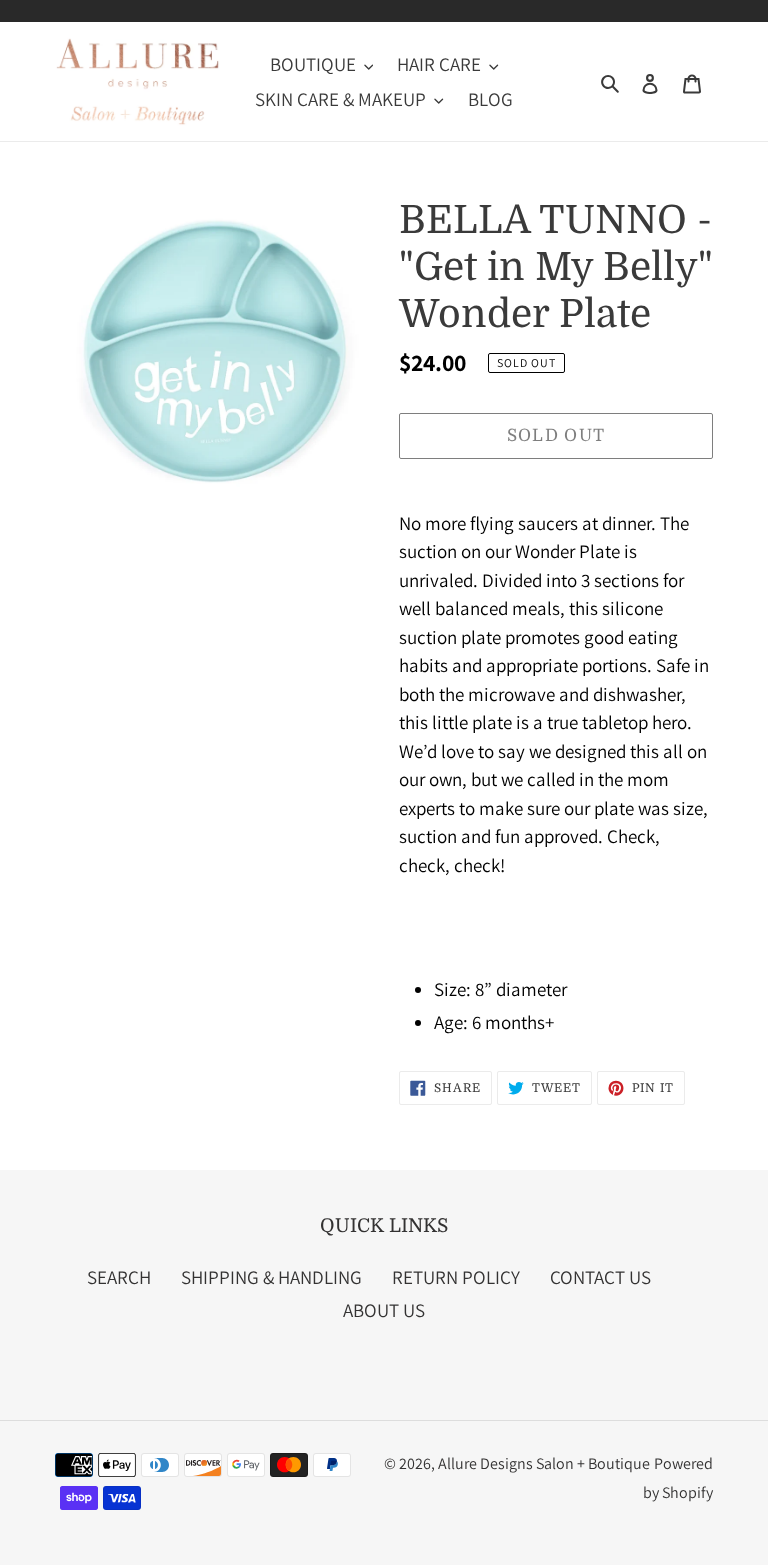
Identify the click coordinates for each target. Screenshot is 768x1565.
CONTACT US (600, 1277)
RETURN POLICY (456, 1277)
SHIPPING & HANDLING (271, 1277)
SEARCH (119, 1277)
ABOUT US (384, 1310)
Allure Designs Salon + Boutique (544, 1463)
